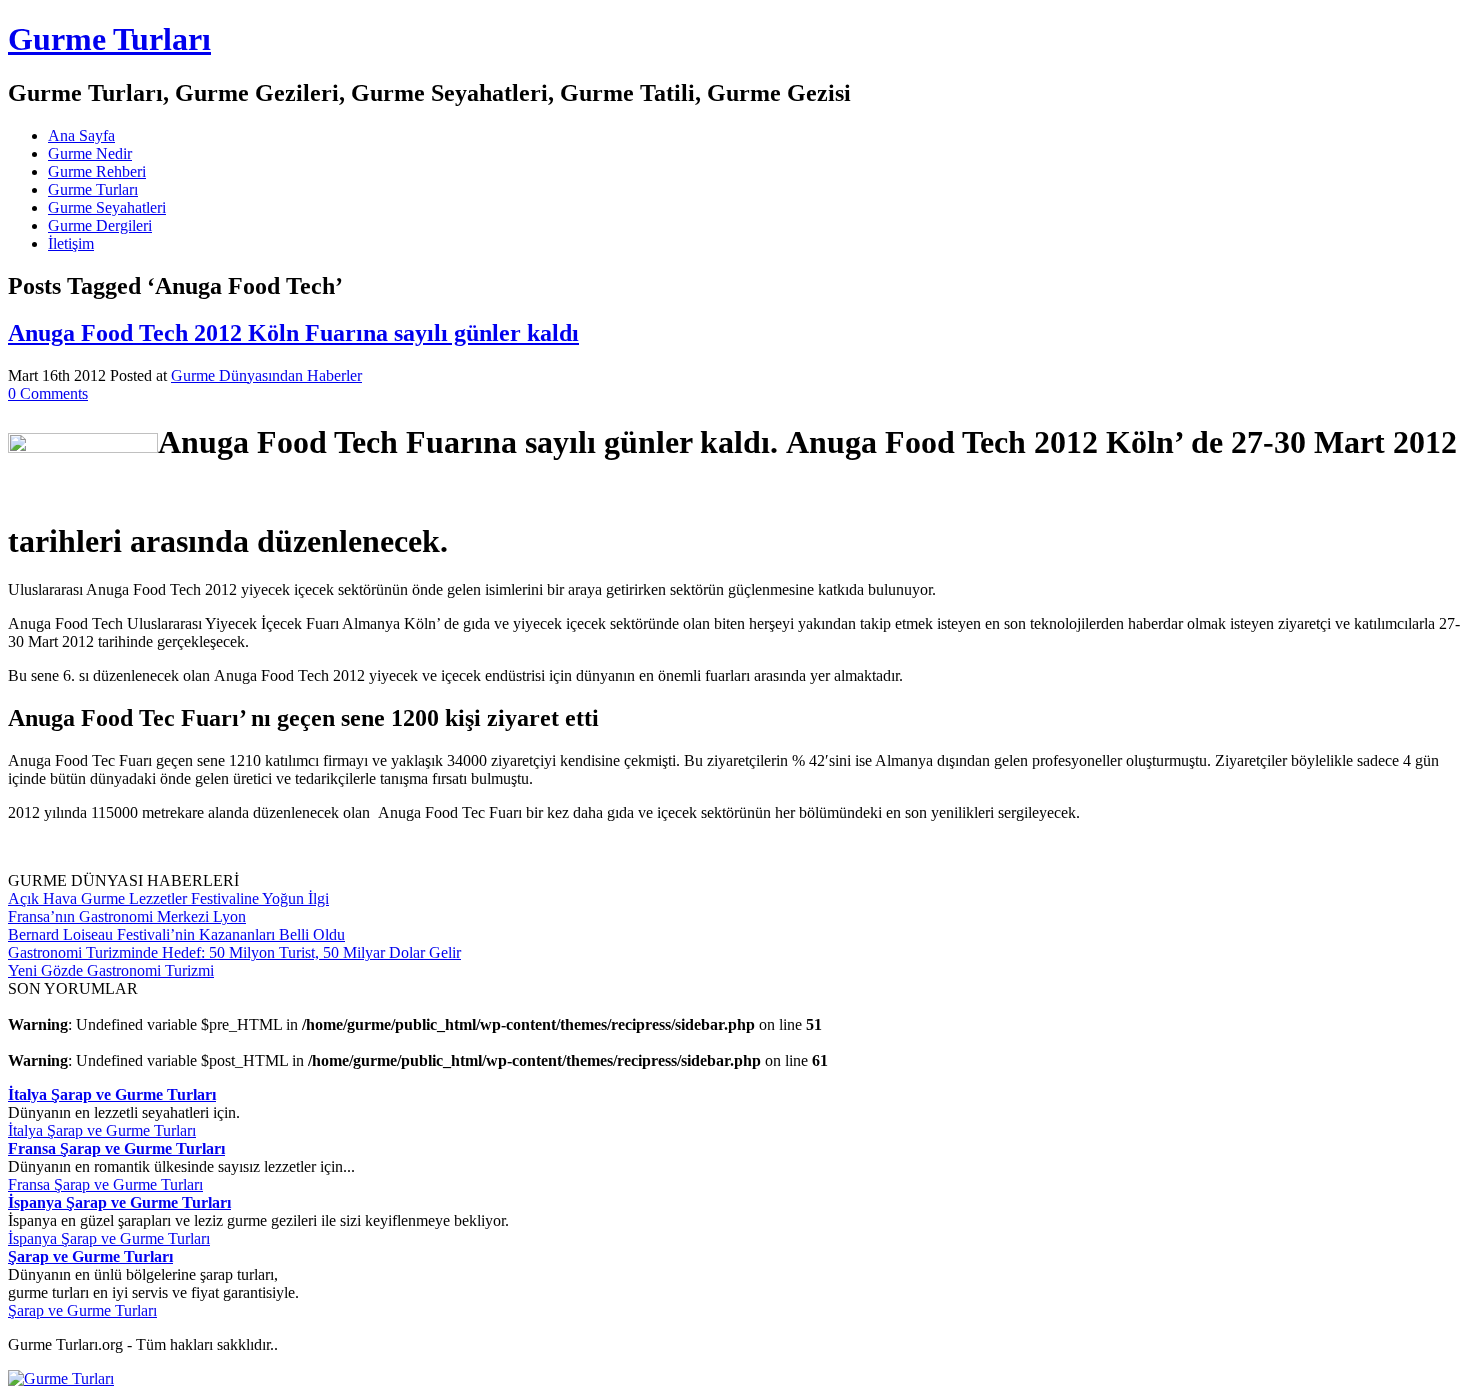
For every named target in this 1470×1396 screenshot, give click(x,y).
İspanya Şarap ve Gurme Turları (109, 1238)
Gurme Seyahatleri (107, 207)
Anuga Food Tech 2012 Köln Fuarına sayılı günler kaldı (293, 333)
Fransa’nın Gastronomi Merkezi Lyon (127, 916)
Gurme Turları (109, 39)
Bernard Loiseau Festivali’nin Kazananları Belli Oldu (176, 934)
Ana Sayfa (81, 135)
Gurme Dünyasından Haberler (266, 375)
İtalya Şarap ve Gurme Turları (102, 1130)
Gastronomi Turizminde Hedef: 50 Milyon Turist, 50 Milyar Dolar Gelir (234, 952)
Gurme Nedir (90, 153)
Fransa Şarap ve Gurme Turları (105, 1184)
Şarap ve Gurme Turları (82, 1310)
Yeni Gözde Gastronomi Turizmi (111, 970)
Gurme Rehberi (97, 171)
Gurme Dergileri (100, 225)
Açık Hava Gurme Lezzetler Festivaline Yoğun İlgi (168, 898)
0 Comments (48, 393)
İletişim (71, 243)
